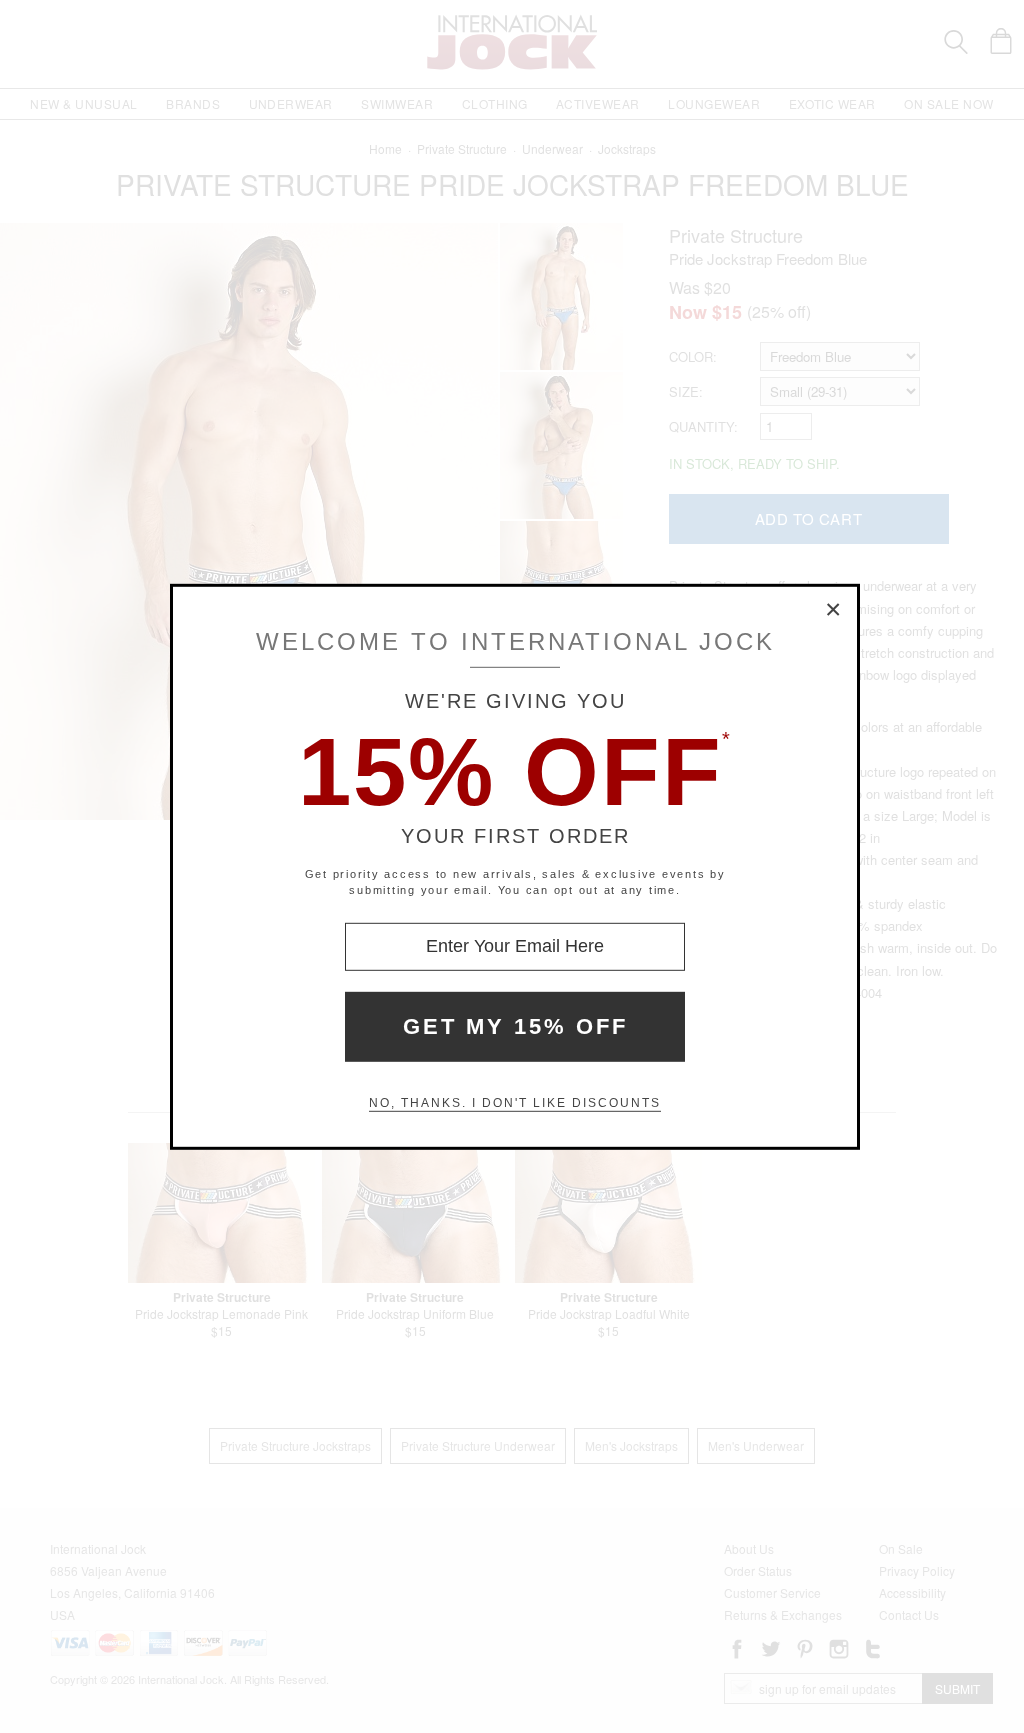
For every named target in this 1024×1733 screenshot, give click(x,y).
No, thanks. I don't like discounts (515, 1103)
